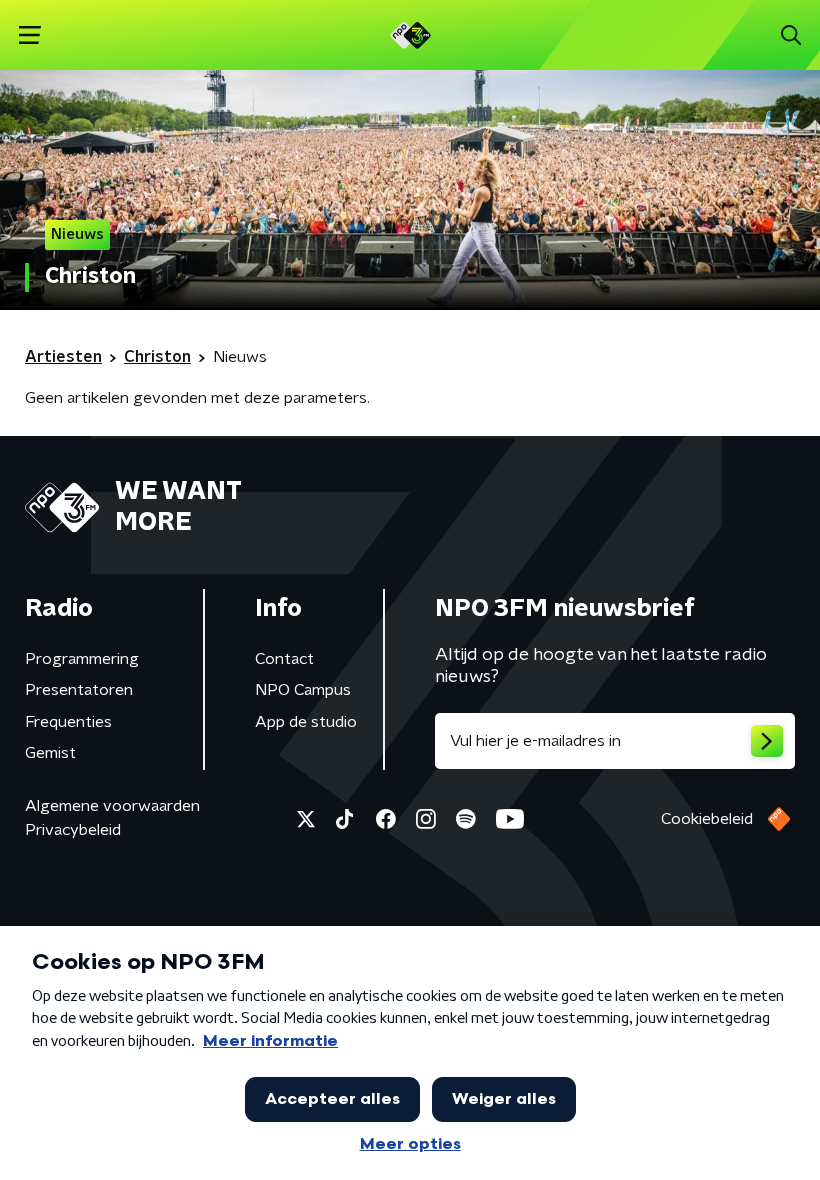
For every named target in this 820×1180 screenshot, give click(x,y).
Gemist (50, 753)
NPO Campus (303, 690)
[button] (29, 35)
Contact (284, 659)
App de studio (306, 722)
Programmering (82, 659)
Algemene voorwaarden (112, 806)
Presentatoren (79, 690)
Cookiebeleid (707, 819)
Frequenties (68, 722)
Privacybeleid (73, 830)
